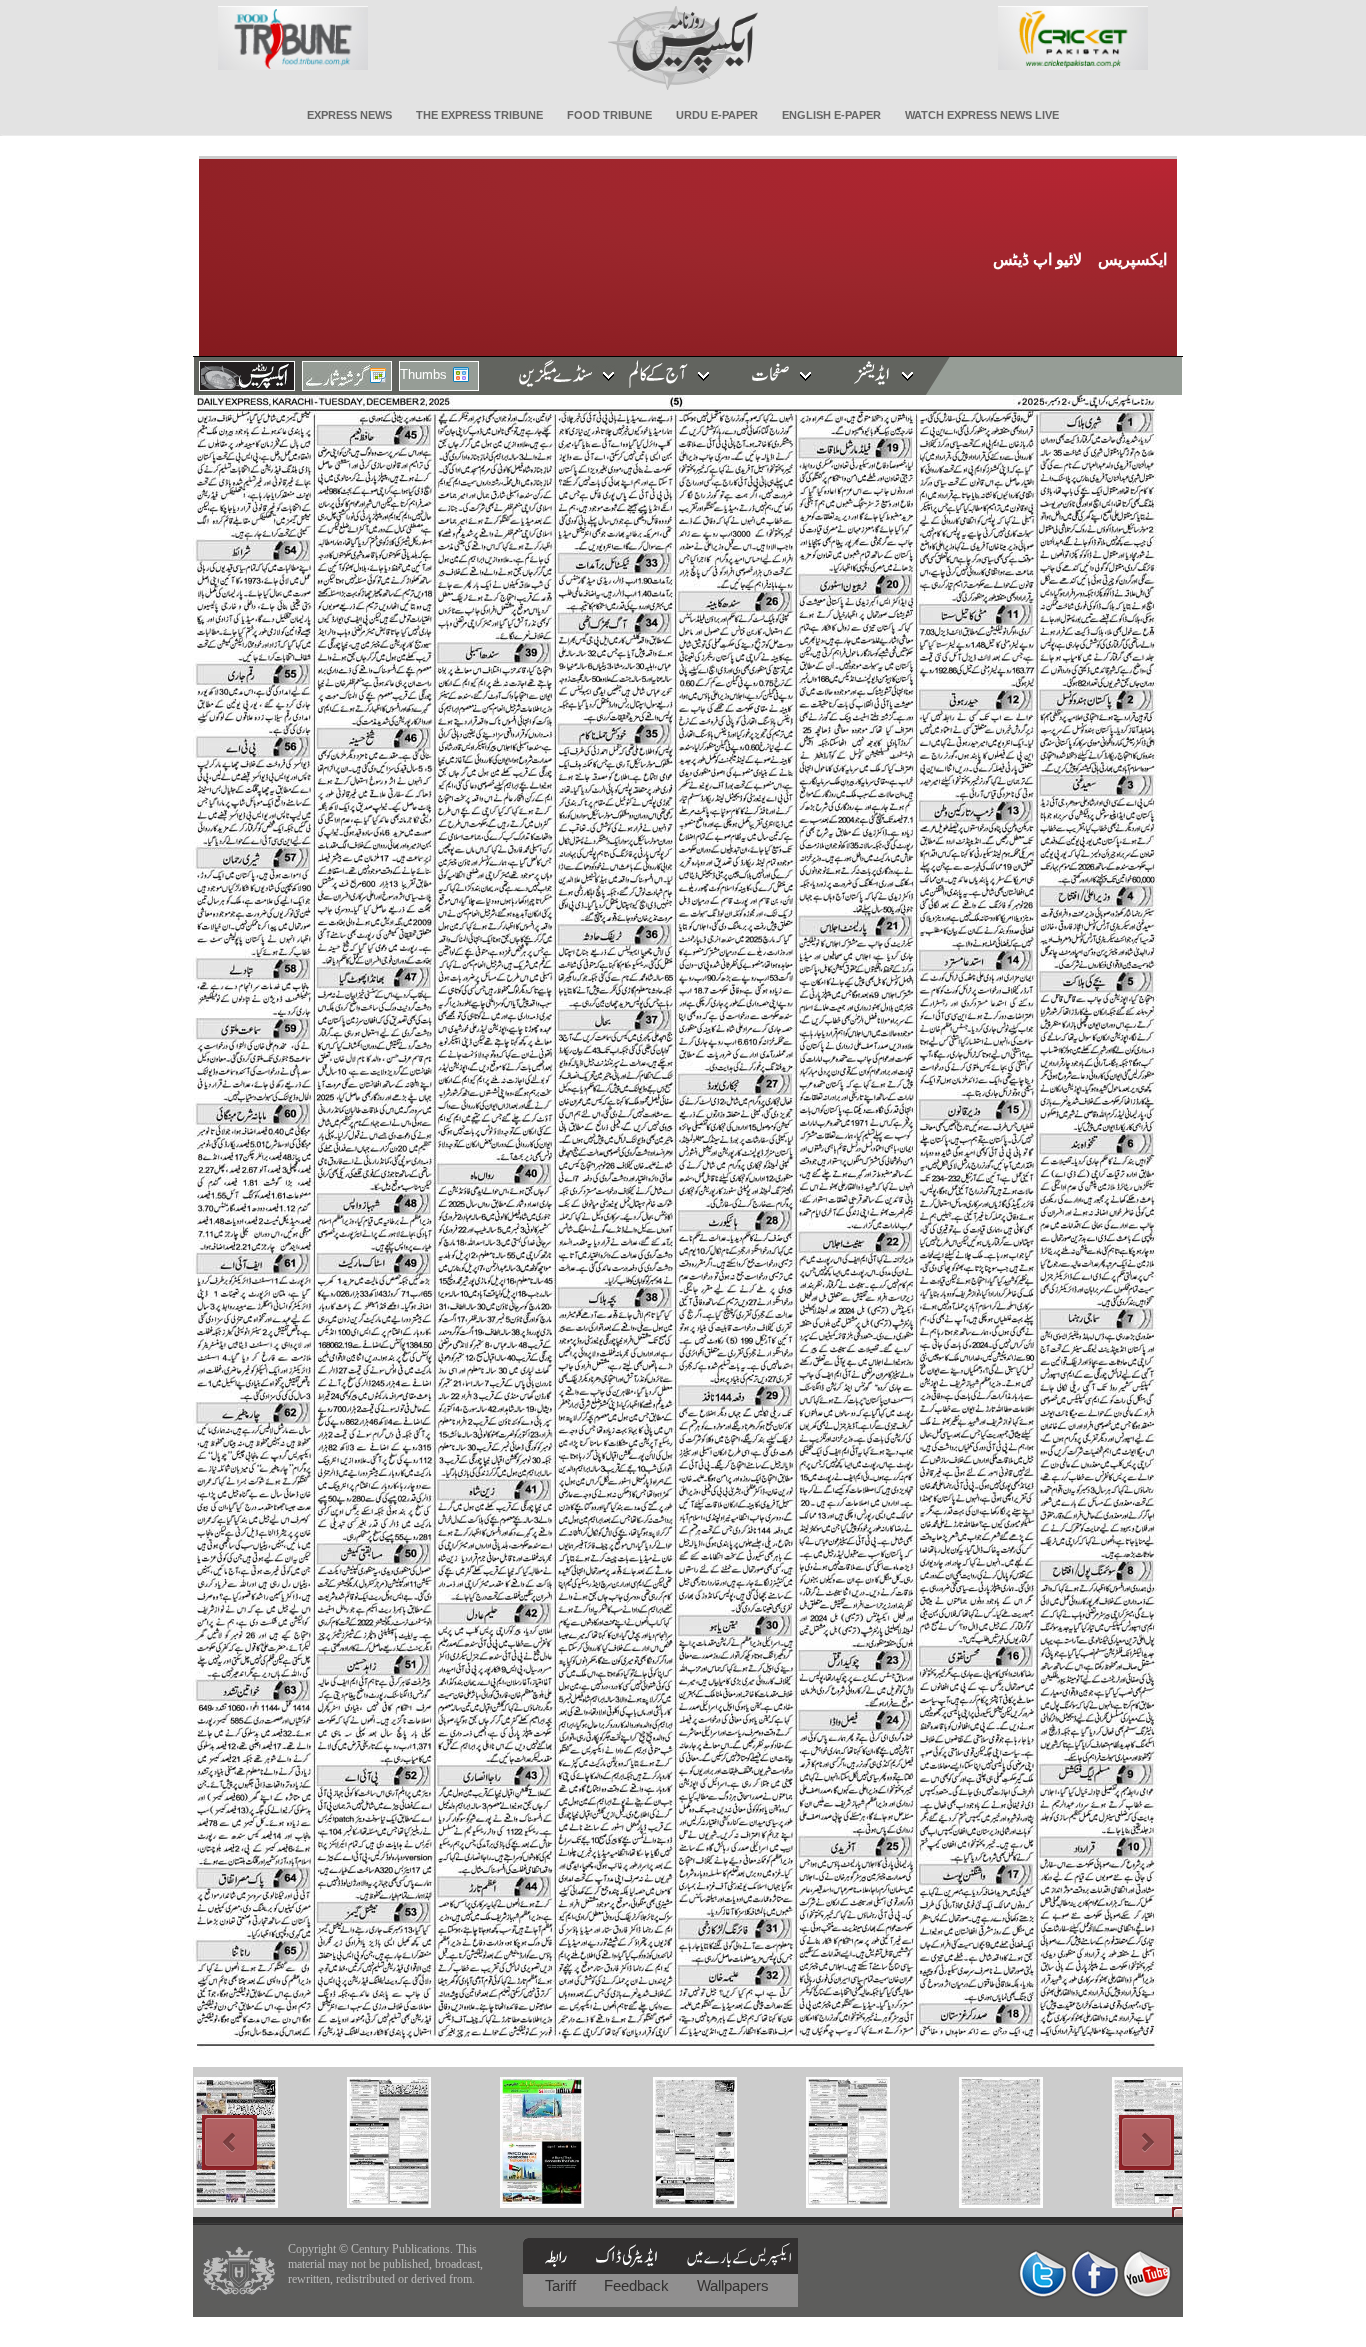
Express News (349, 115)
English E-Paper (831, 115)
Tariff (562, 2285)
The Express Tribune (479, 115)
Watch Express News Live (982, 115)
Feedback (638, 2285)
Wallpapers (733, 2285)
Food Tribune (609, 115)
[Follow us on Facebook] (1095, 2273)
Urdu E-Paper (717, 115)
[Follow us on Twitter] (1043, 2273)
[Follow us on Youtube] (1147, 2273)
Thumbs (423, 374)
